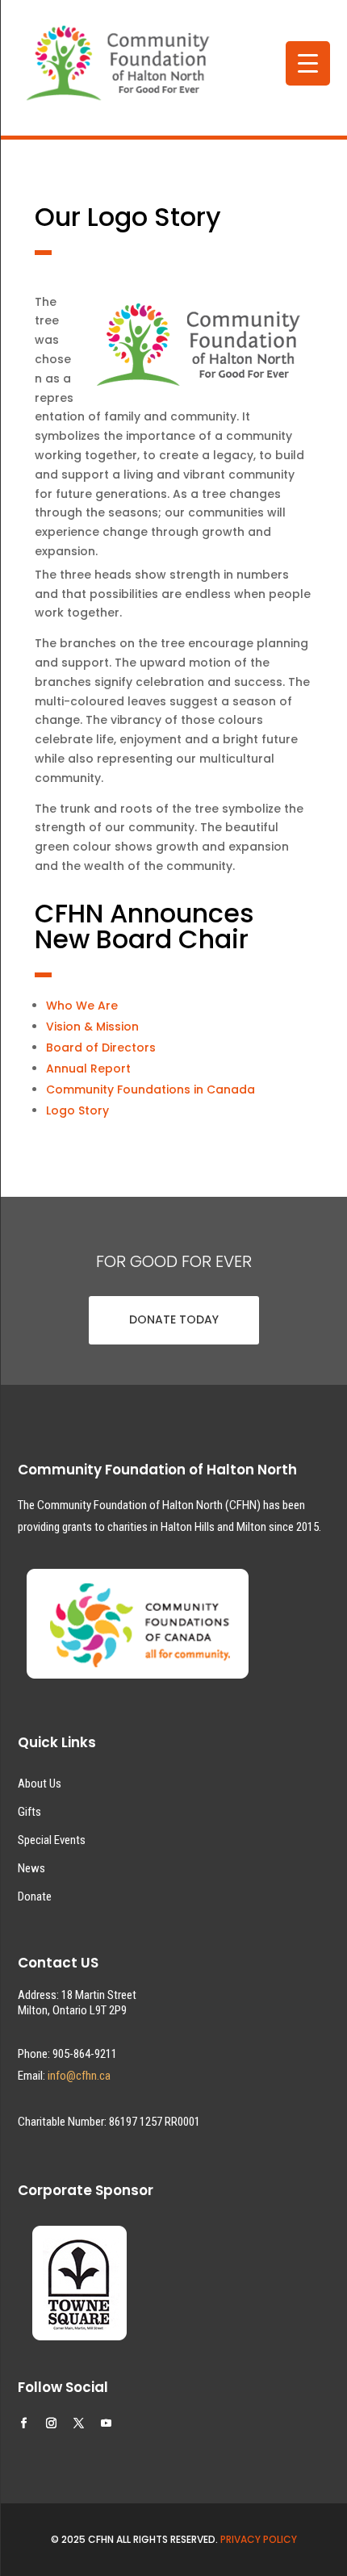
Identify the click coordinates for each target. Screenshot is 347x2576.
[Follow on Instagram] (52, 2423)
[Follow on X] (79, 2423)
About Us (40, 1784)
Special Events (52, 1840)
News (31, 1868)
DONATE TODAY (174, 1319)
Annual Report (88, 1068)
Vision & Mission (92, 1027)
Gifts (29, 1812)
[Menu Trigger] (308, 63)
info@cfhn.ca (79, 2076)
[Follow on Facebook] (24, 2423)
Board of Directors (101, 1048)
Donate (35, 1896)
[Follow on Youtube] (107, 2423)
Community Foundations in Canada (151, 1089)
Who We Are (82, 1006)
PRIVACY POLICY (259, 2539)
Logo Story (77, 1110)
